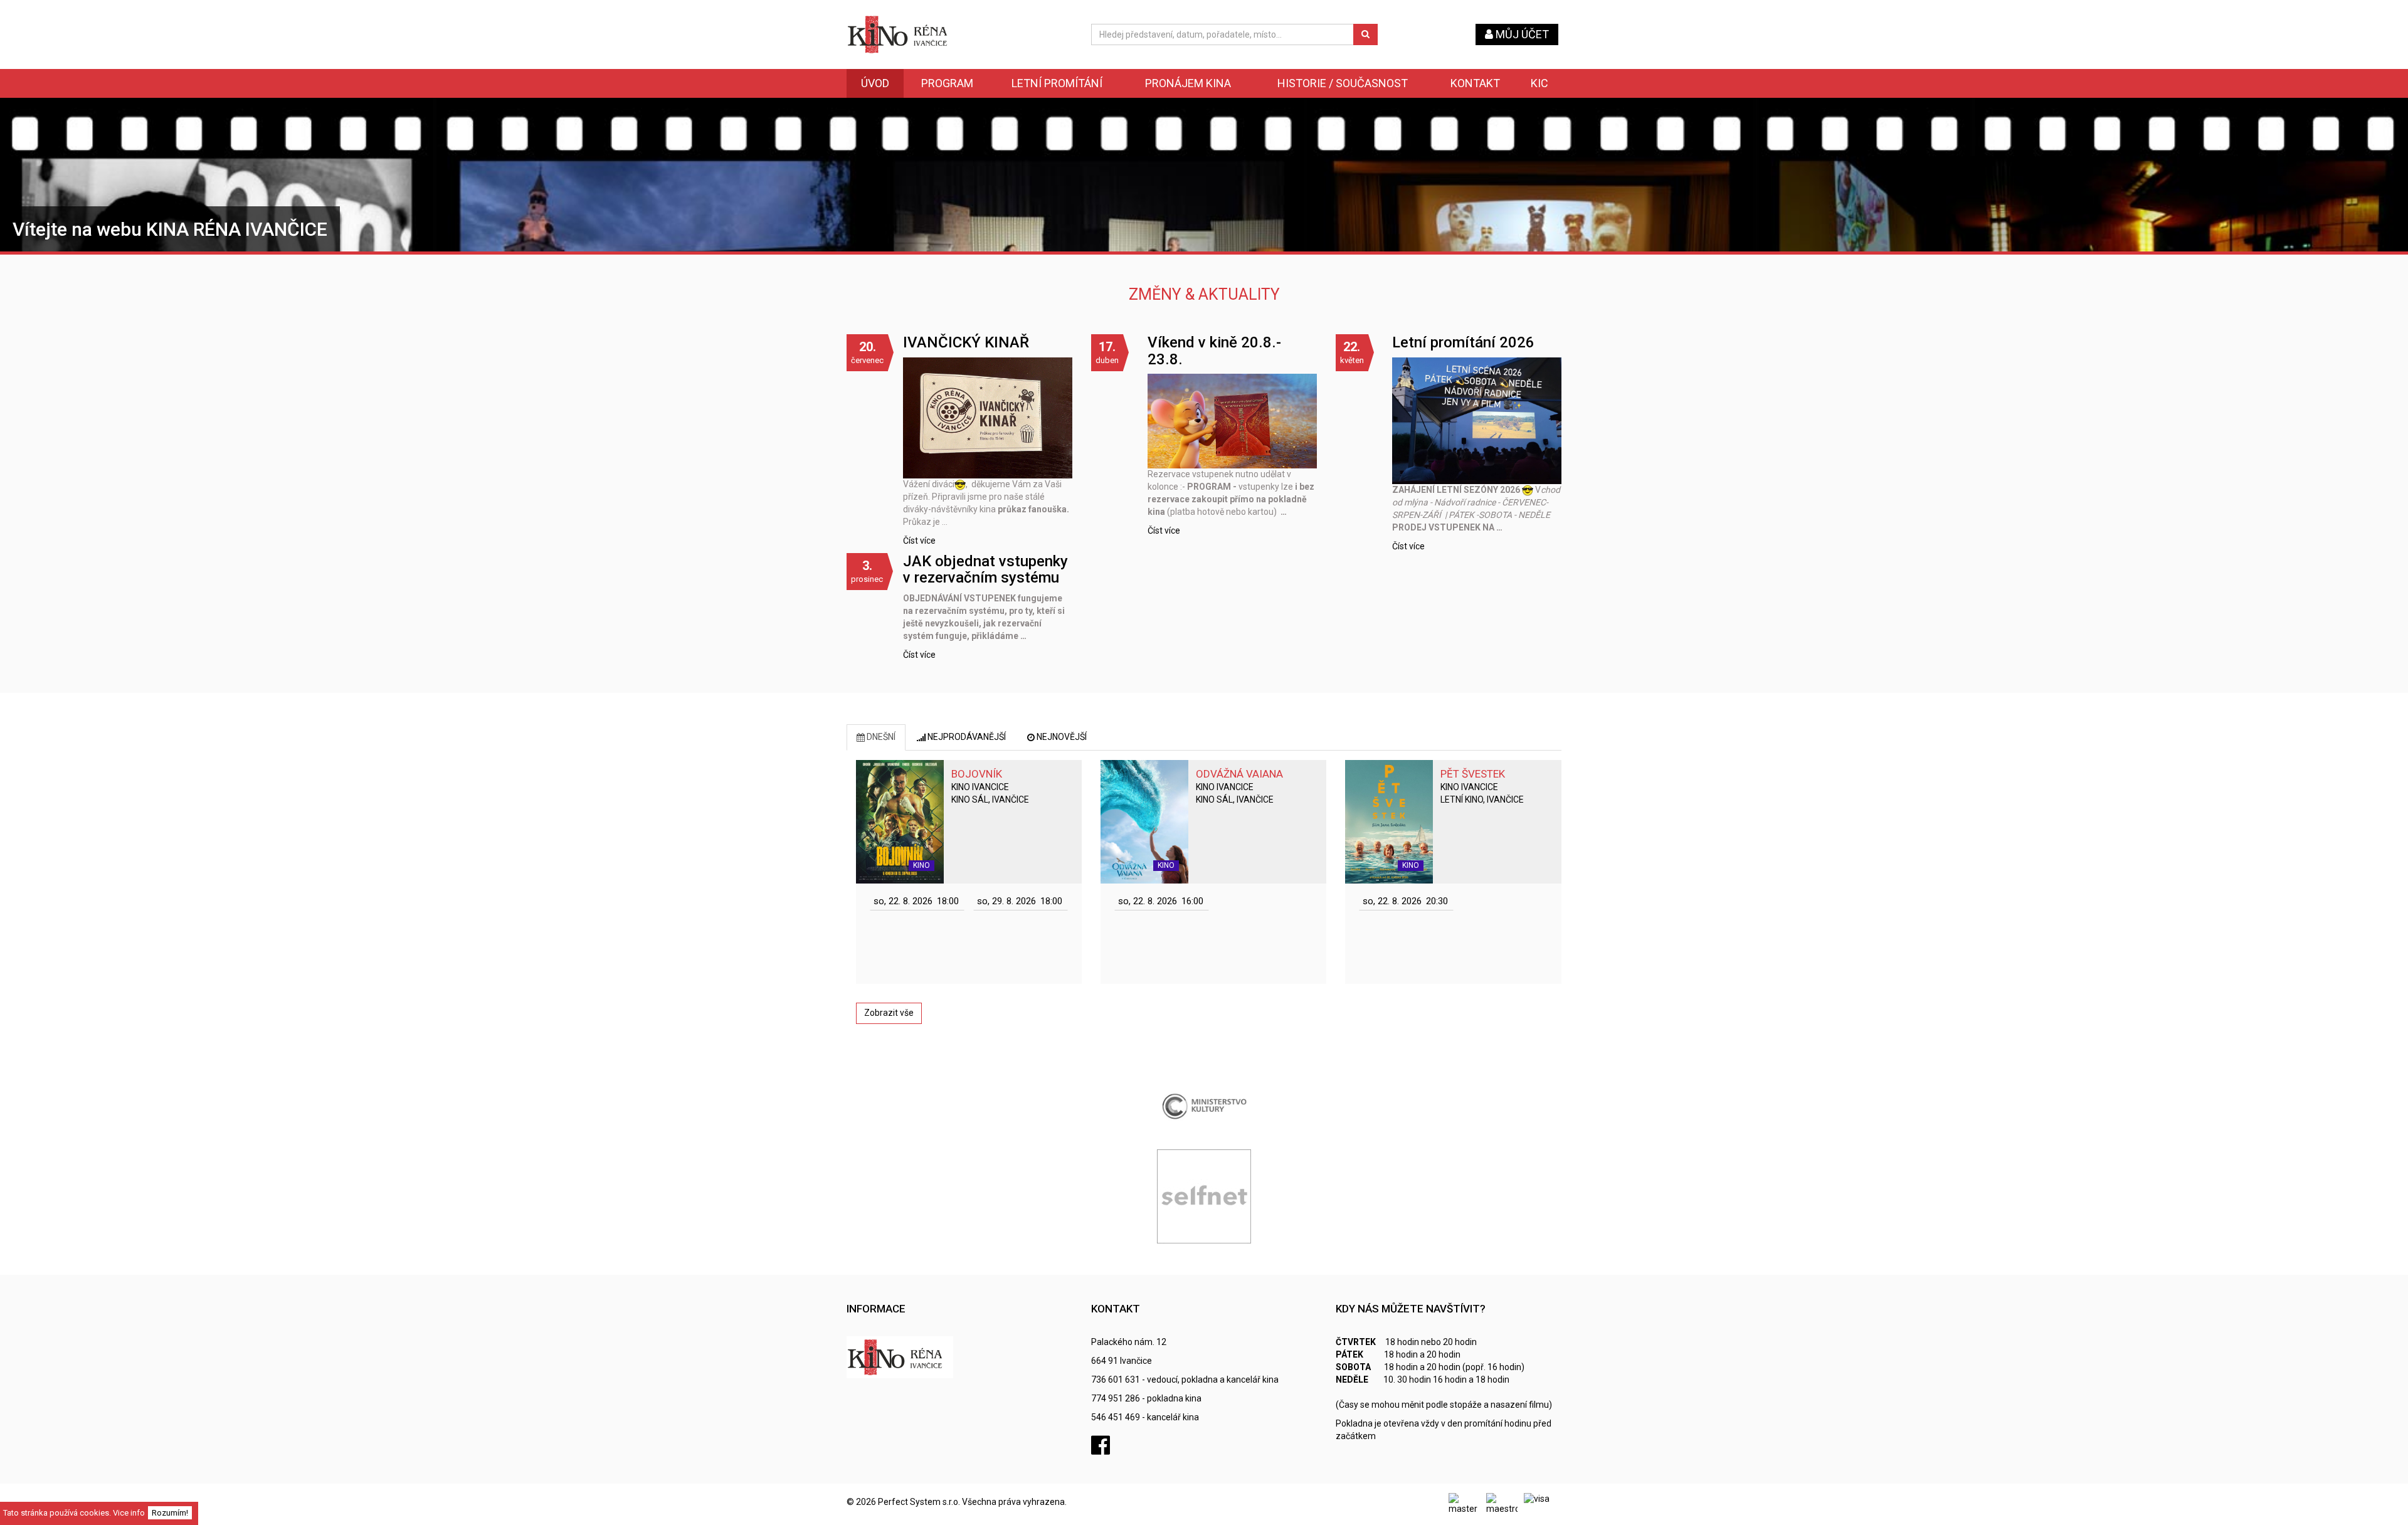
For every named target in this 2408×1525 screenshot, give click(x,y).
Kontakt (1475, 83)
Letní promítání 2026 (1463, 342)
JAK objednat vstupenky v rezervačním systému (985, 569)
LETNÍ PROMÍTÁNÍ (1057, 83)
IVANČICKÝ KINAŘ (966, 342)
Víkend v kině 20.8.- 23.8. (1214, 351)
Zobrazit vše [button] (889, 1013)
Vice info (129, 1513)
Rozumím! (170, 1513)
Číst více (919, 541)
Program (947, 83)
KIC (1539, 83)
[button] (917, 901)
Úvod (875, 83)
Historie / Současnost (1343, 83)
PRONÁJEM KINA (1188, 83)
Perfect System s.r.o (918, 1502)
